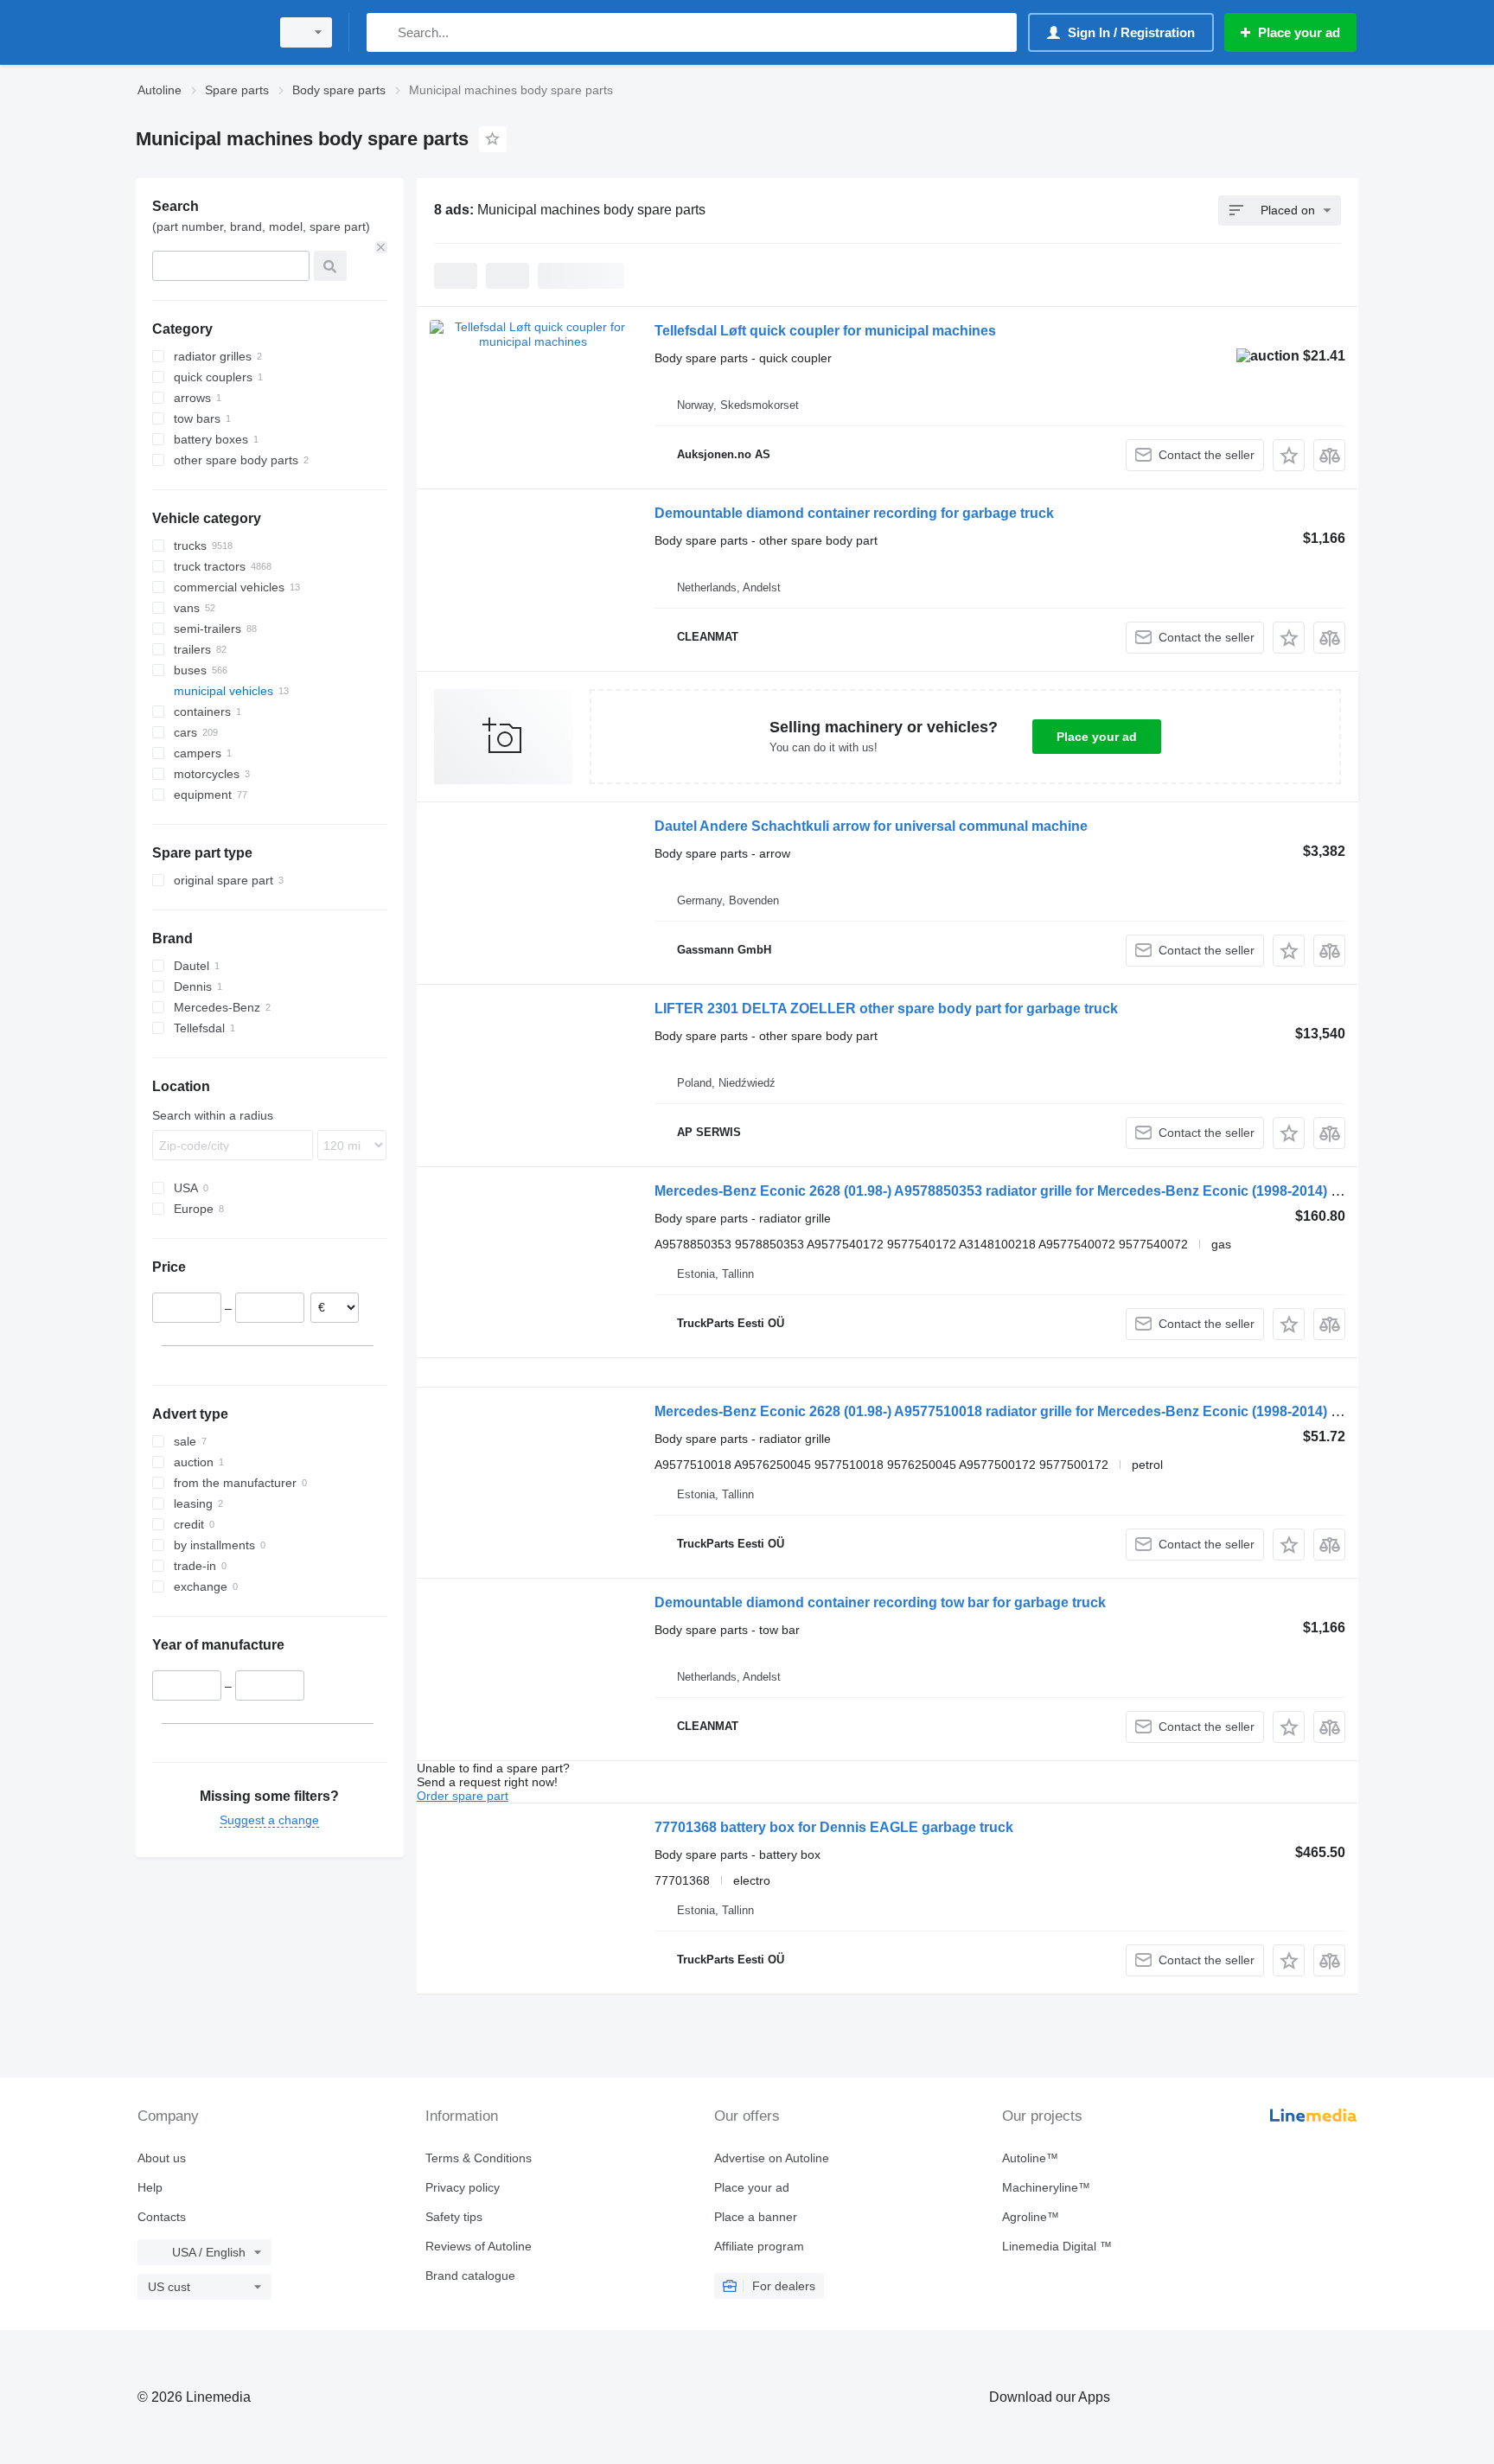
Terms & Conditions (479, 2158)
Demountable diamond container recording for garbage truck (854, 513)
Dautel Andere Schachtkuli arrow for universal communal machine (871, 826)
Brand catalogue (470, 2276)
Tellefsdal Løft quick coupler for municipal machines (825, 331)
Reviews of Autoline (479, 2246)
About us (162, 2158)
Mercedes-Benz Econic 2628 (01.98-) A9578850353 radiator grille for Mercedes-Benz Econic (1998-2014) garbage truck (1038, 1191)
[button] (1289, 455)
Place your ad (1097, 737)
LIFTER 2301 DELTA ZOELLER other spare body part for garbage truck (886, 1009)
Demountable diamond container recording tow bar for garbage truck (880, 1602)
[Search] (383, 32)
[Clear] (381, 247)
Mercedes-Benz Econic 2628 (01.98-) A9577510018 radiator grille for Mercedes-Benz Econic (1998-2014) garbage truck (1038, 1411)
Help (150, 2187)
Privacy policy (463, 2187)
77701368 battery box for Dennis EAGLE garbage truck (834, 1827)
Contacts (162, 2217)
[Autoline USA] (198, 32)
